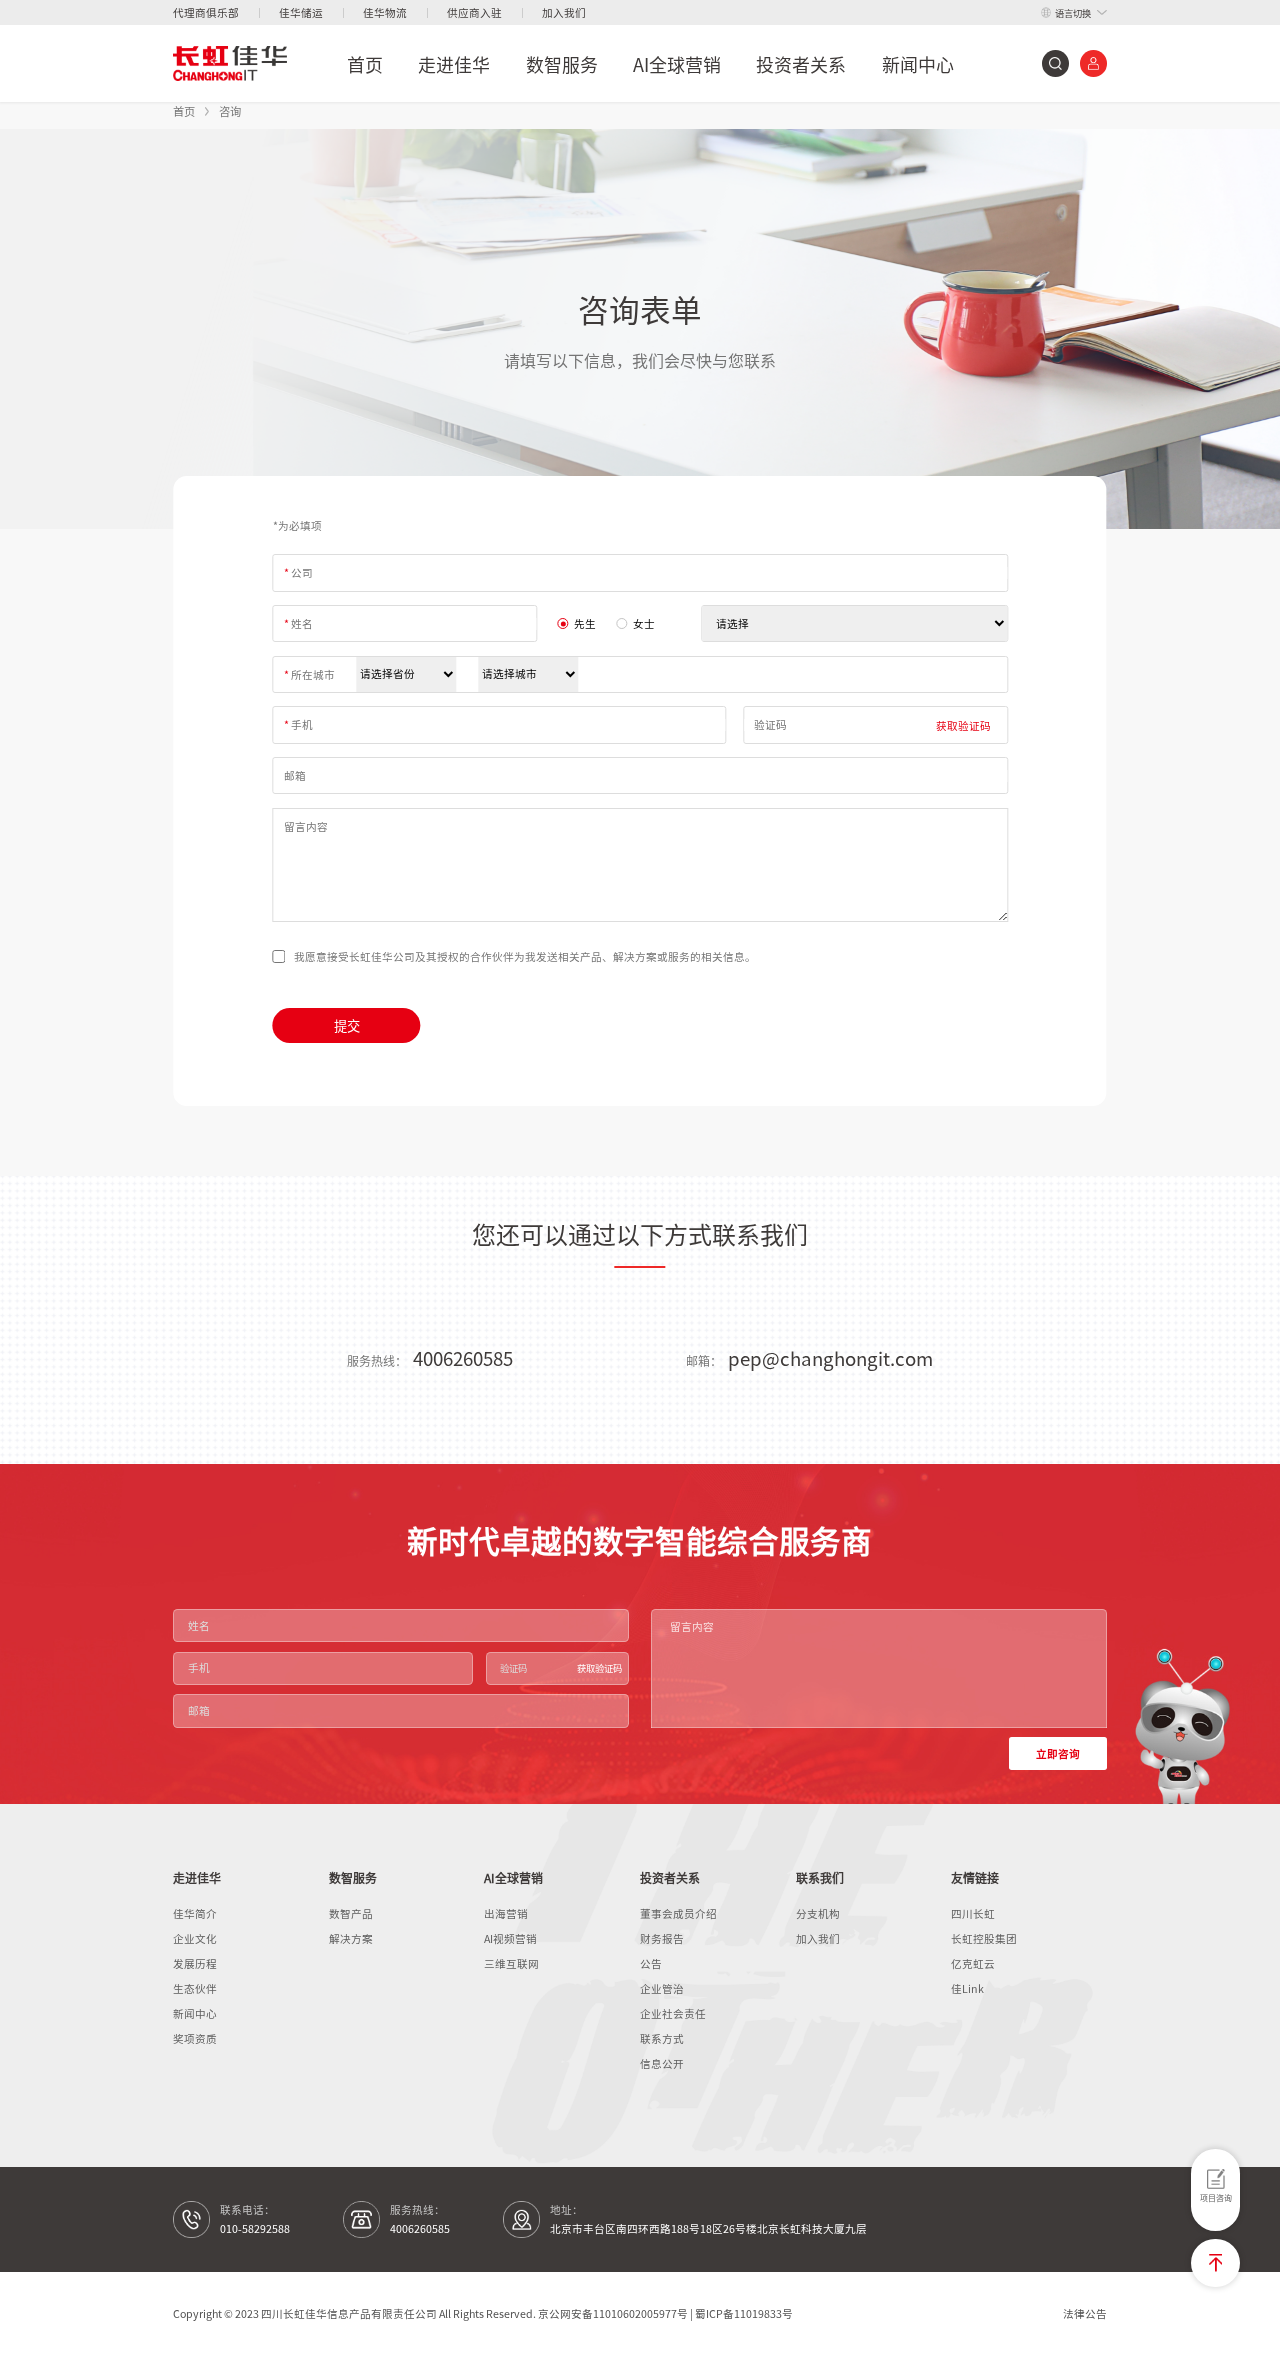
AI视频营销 (510, 1938)
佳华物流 (385, 12)
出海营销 (506, 1913)
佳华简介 (195, 1913)
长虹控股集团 (984, 1938)
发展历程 (195, 1963)
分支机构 (818, 1913)
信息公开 (662, 2063)
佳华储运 (301, 12)
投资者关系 (801, 64)
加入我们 (564, 12)
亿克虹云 (973, 1963)
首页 (365, 64)
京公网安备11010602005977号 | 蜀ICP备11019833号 (665, 2313)
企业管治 (662, 1988)
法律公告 (1085, 2313)
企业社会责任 (673, 2013)
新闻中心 (918, 64)
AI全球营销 (677, 64)
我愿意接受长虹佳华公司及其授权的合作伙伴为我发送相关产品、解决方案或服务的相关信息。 (525, 956)
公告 (651, 1963)
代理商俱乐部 (206, 12)
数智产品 (351, 1913)
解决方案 (351, 1938)
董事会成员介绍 (678, 1913)
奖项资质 (195, 2038)
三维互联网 (511, 1963)
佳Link (967, 1988)
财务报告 (662, 1938)
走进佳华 (454, 64)
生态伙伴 (195, 1988)
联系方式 (662, 2038)
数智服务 (562, 64)
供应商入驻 (474, 12)
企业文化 (195, 1938)
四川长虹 (973, 1913)
